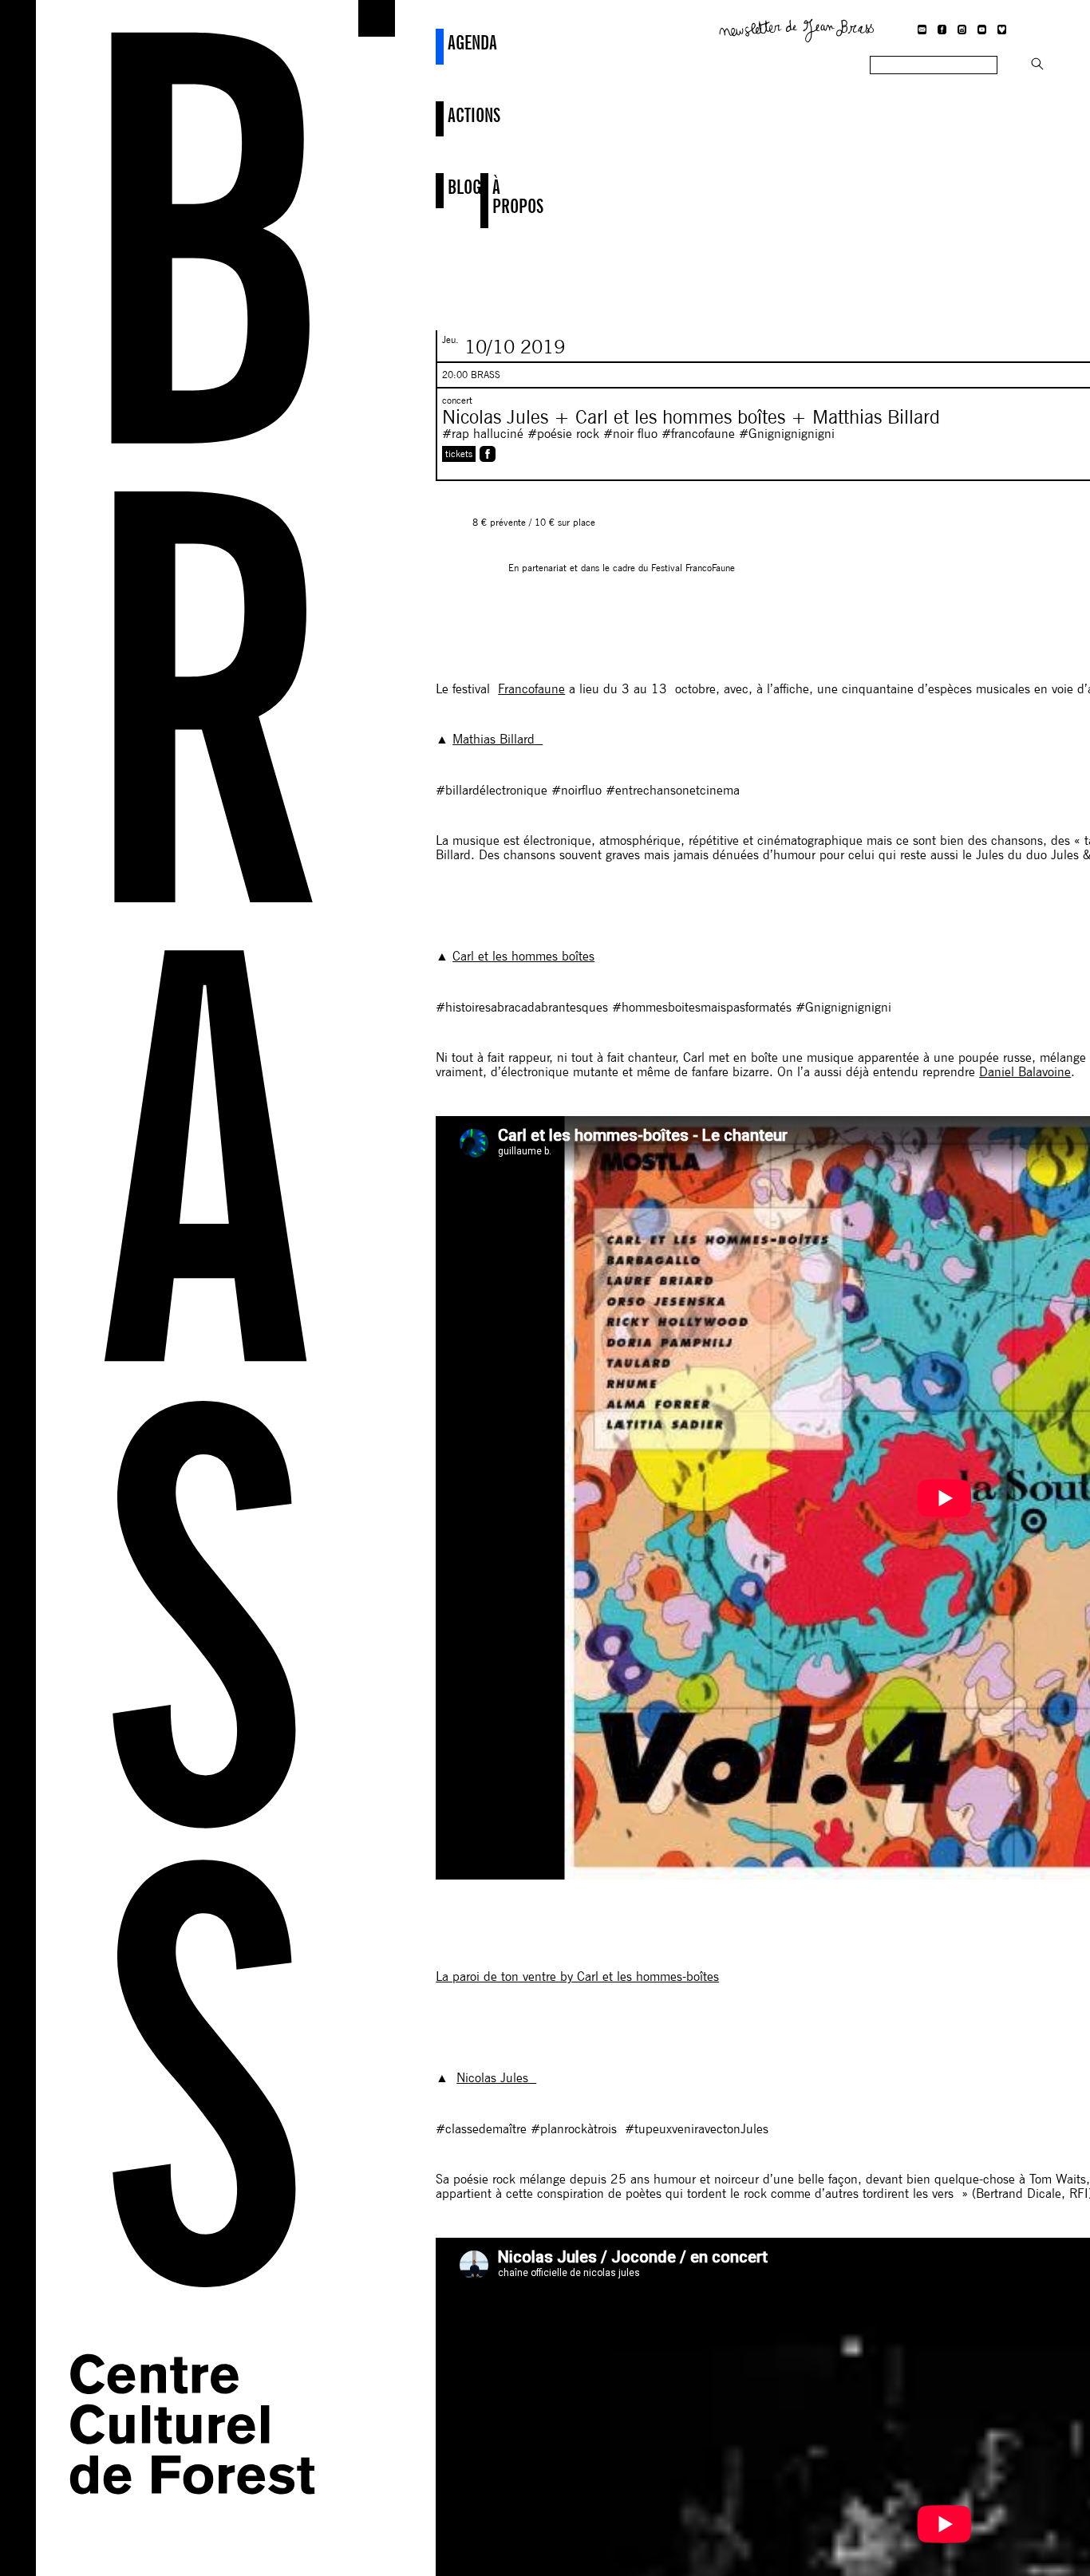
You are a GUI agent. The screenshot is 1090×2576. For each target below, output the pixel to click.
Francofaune (531, 689)
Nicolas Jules (496, 2078)
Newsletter (797, 29)
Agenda (450, 42)
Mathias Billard (498, 739)
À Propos (494, 197)
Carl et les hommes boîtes (523, 956)
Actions (450, 115)
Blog (450, 187)
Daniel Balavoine (1025, 1072)
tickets (459, 454)
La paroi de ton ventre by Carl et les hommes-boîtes (577, 1976)
